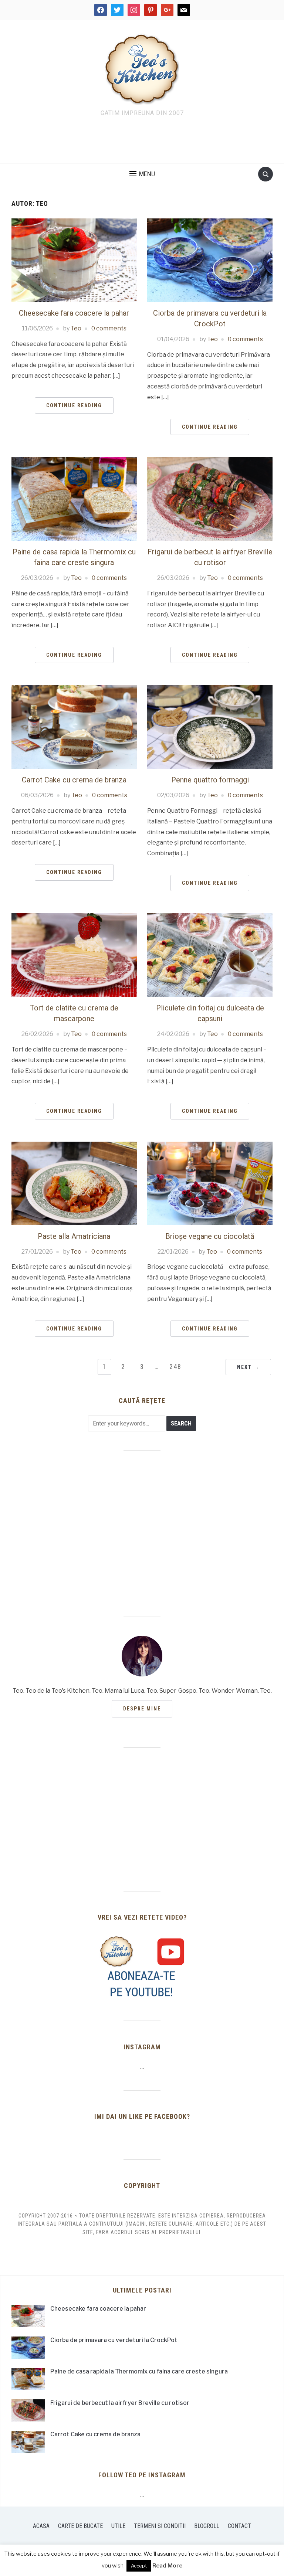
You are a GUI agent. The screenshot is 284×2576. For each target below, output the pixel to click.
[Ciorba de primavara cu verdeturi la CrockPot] (210, 260)
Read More (167, 2566)
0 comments (109, 328)
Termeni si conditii (160, 2526)
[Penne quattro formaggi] (210, 727)
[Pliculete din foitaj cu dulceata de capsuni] (210, 955)
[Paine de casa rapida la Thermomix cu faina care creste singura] (74, 498)
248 (175, 1367)
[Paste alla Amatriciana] (74, 1183)
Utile (118, 2526)
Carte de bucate (80, 2526)
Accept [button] (139, 2566)
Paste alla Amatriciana (74, 1236)
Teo (76, 328)
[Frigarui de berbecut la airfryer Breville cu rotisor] (210, 498)
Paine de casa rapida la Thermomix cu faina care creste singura (139, 2371)
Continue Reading (74, 405)
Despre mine (142, 1709)
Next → (248, 1367)
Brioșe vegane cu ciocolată (210, 1236)
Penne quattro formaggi (210, 780)
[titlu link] (142, 1967)
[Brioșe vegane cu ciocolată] (210, 1183)
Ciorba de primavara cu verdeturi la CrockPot (114, 2340)
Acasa (41, 2526)
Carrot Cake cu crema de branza (74, 780)
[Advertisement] (142, 142)
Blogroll (207, 2526)
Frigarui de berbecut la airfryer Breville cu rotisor (120, 2403)
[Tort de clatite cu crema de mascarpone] (74, 955)
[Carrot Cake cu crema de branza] (74, 727)
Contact (239, 2526)
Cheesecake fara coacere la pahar (74, 313)
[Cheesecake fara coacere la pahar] (74, 260)
